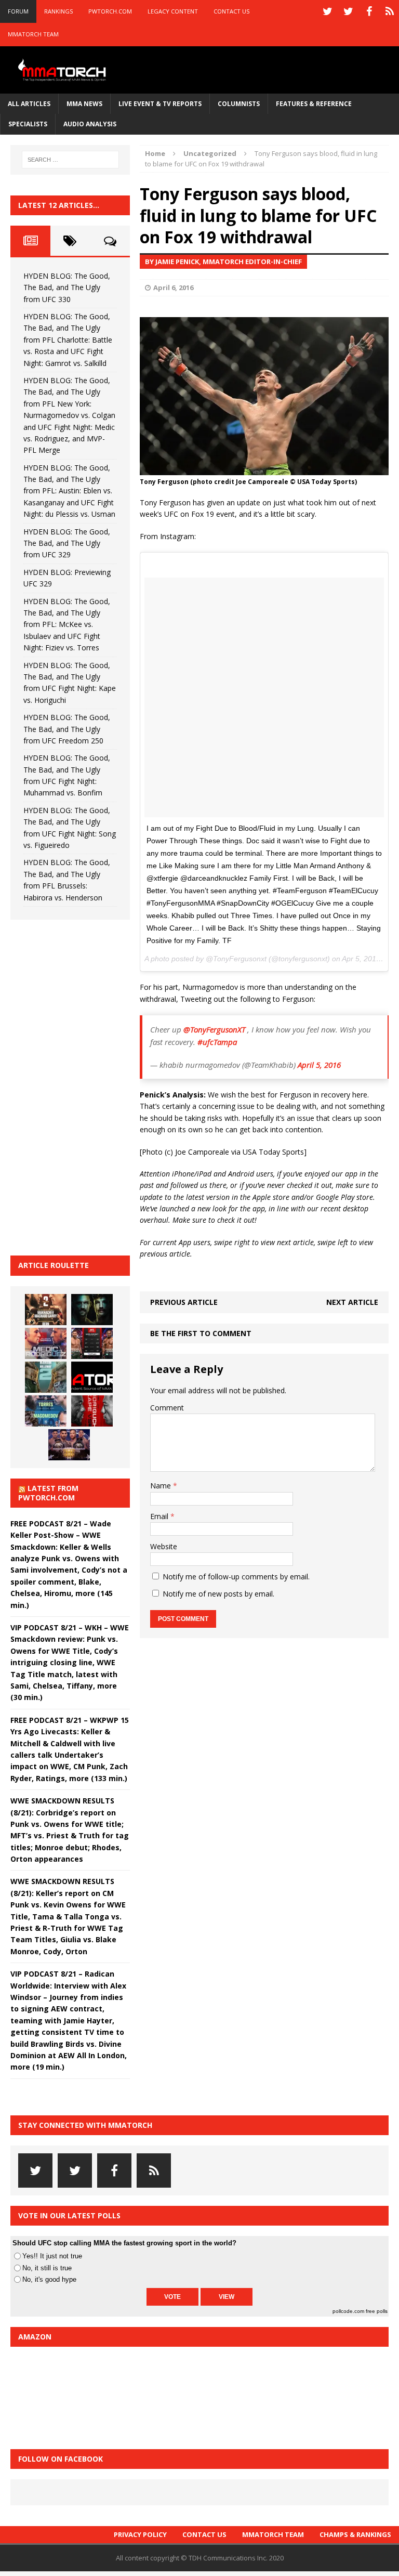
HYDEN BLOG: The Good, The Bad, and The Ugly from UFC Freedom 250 (67, 729)
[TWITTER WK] (348, 11)
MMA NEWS (84, 104)
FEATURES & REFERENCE (314, 104)
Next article (352, 1302)
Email (160, 1516)
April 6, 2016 (173, 287)
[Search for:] (70, 160)
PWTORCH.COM (110, 11)
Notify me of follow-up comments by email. (236, 1577)
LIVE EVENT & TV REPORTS (160, 104)
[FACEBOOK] (369, 11)
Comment (167, 1408)
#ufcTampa (217, 1042)
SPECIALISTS (28, 124)
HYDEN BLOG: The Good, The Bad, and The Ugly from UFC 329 (67, 543)
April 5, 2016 (319, 1065)
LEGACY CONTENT (173, 11)
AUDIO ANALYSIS (90, 124)
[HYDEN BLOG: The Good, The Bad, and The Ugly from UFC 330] (46, 1310)
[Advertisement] (88, 1086)
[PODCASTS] (390, 11)
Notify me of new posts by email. (218, 1594)
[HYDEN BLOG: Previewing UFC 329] (92, 1377)
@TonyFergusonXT (214, 1029)
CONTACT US (231, 11)
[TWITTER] (327, 11)
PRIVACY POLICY (140, 2534)
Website (164, 1546)
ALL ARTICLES (29, 104)
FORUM (18, 11)
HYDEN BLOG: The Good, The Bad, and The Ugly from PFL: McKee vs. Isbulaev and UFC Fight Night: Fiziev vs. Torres (67, 625)
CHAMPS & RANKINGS (355, 2534)
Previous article (184, 1302)
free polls (377, 2311)
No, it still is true (47, 2268)
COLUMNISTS (239, 104)
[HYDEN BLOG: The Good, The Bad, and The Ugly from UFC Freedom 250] (69, 1445)
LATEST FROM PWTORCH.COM (48, 1493)
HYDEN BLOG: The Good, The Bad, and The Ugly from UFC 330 (67, 287)
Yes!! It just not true (52, 2256)
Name (162, 1486)
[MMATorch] (63, 70)
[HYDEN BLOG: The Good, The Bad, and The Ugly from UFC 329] (46, 1377)
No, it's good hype (49, 2279)
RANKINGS (58, 11)
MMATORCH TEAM (33, 34)
